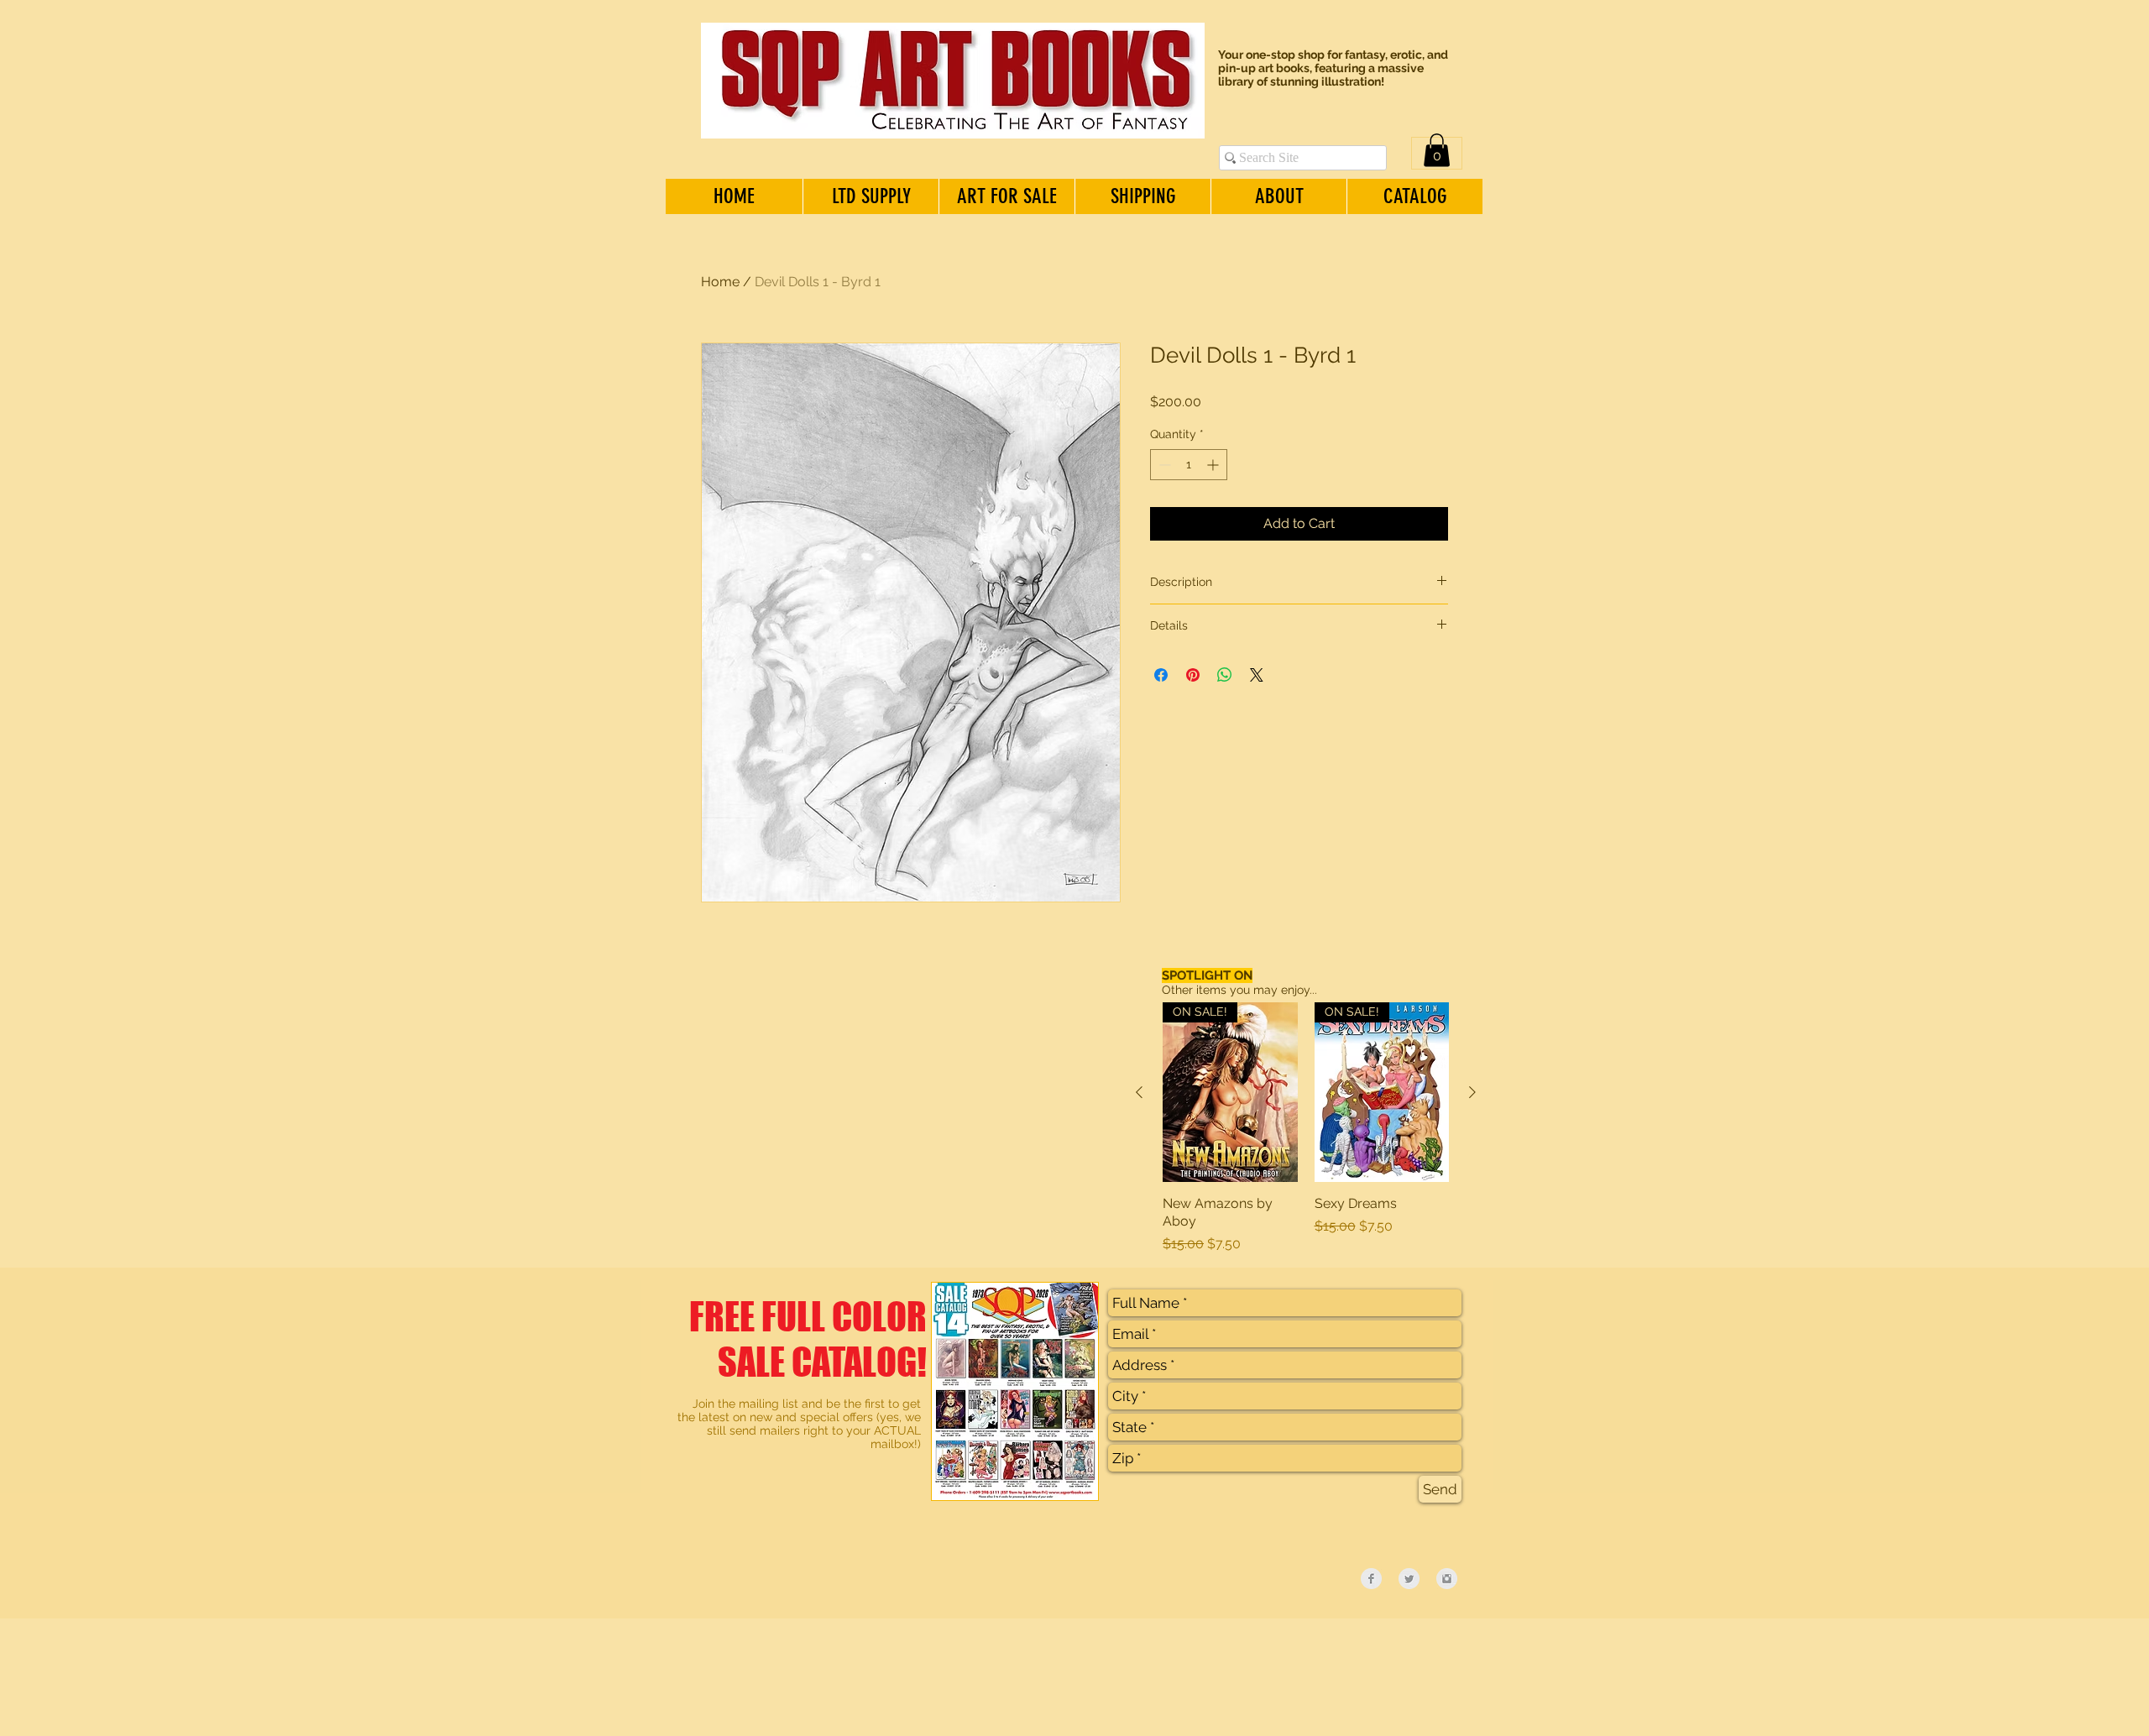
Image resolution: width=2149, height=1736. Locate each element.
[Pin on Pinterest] (1193, 675)
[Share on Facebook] (1161, 675)
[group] (1306, 1128)
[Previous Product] (1139, 1092)
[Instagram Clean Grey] (1447, 1579)
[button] (1437, 150)
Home (720, 282)
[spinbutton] (1189, 465)
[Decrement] (1163, 465)
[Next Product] (1472, 1092)
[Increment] (1214, 465)
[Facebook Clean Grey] (1371, 1579)
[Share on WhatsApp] (1225, 675)
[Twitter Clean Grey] (1409, 1579)
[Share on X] (1257, 675)
